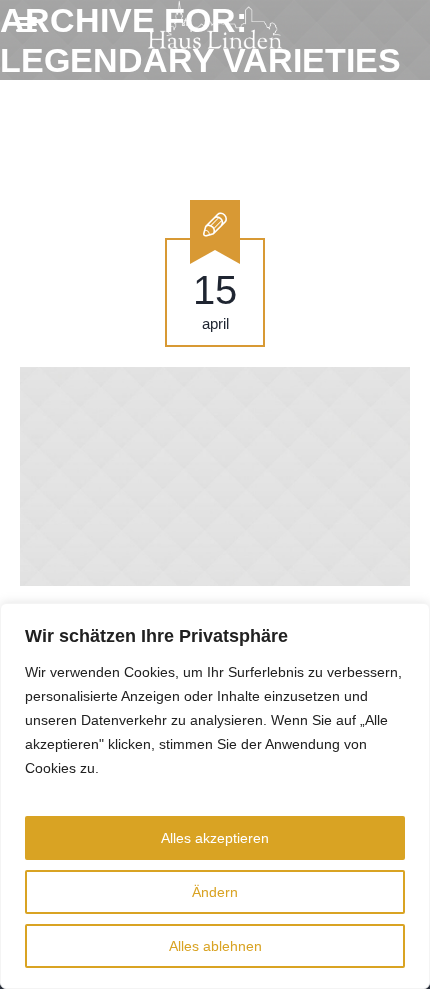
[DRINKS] (215, 476)
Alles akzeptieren (215, 838)
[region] (215, 796)
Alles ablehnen (215, 946)
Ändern (215, 892)
